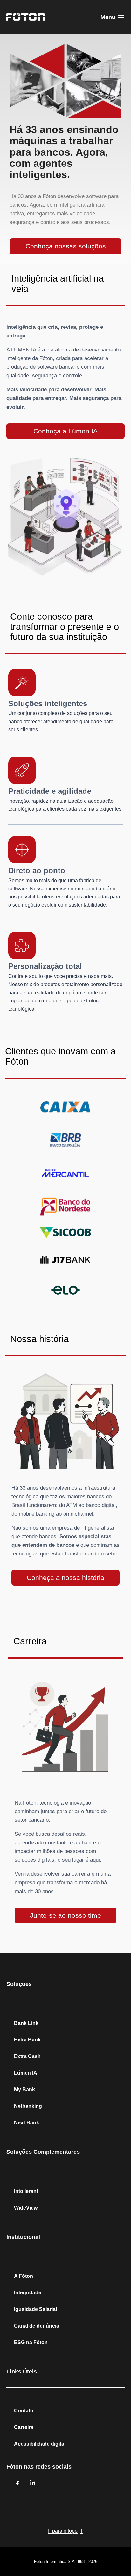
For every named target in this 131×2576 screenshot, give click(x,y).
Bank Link (26, 2023)
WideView (26, 2208)
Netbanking (28, 2106)
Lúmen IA (26, 2073)
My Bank (24, 2089)
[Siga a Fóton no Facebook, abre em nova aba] (18, 2483)
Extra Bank (27, 2040)
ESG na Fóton (31, 2342)
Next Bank (27, 2123)
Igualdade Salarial (35, 2309)
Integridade (28, 2293)
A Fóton (24, 2276)
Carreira (24, 2427)
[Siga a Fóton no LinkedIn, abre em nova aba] (33, 2483)
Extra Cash (27, 2056)
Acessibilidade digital (40, 2444)
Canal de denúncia (37, 2326)
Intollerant (26, 2191)
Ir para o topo (65, 2531)
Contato (24, 2411)
